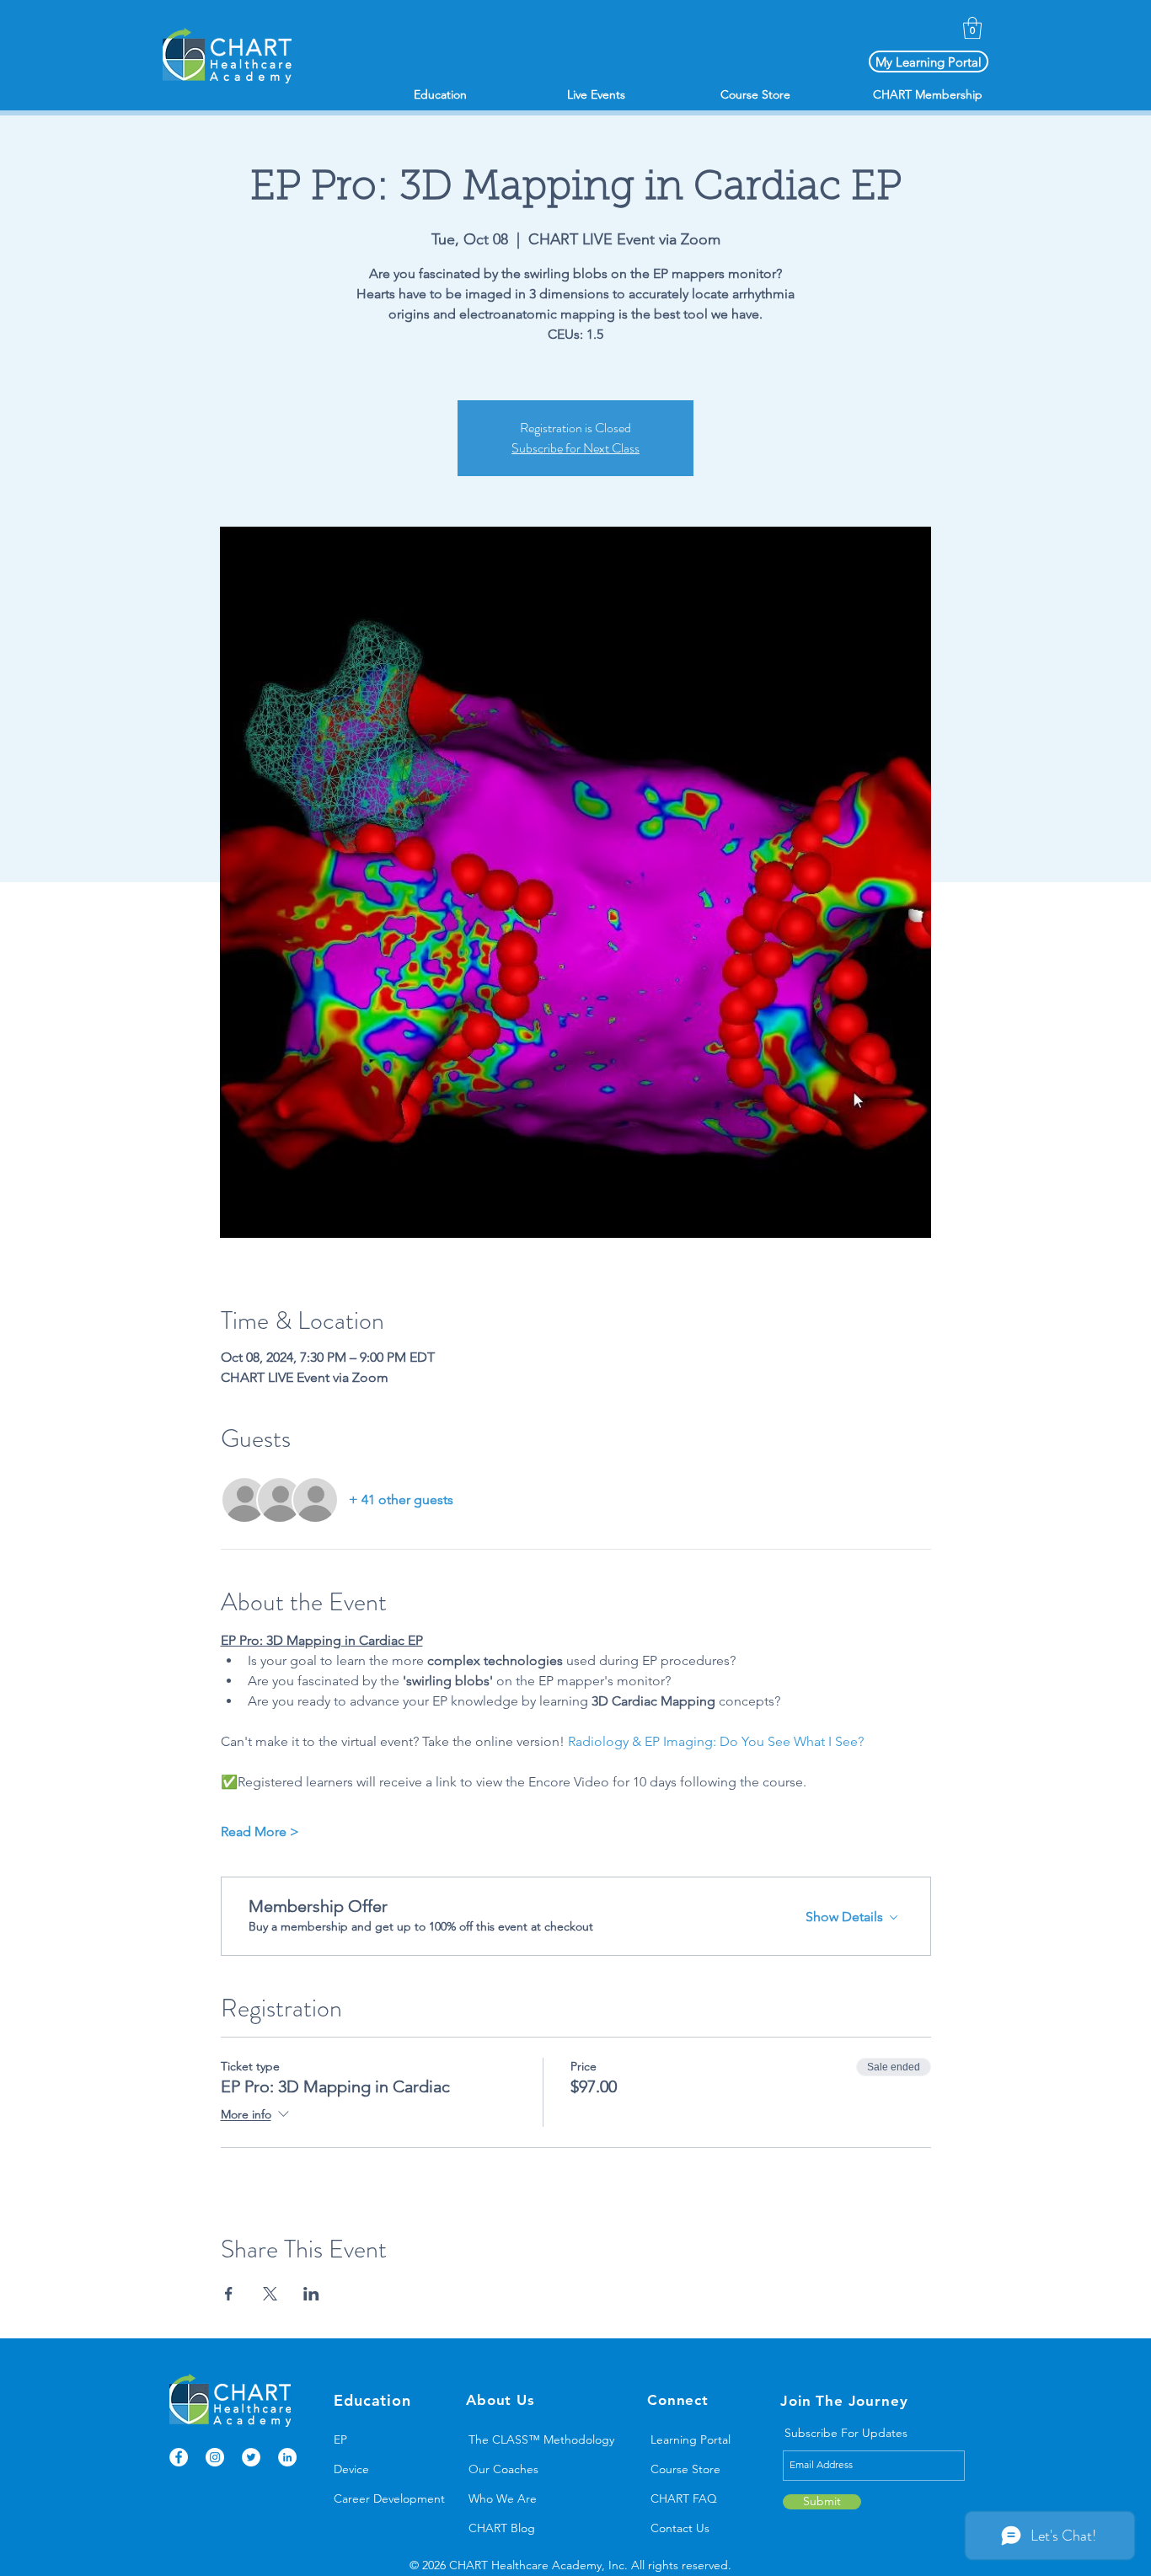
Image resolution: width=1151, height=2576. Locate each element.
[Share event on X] (270, 2294)
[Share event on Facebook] (229, 2294)
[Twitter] (251, 2457)
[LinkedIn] (287, 2457)
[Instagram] (215, 2457)
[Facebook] (179, 2457)
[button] (972, 28)
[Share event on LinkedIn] (311, 2294)
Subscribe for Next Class (575, 448)
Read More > (260, 1832)
